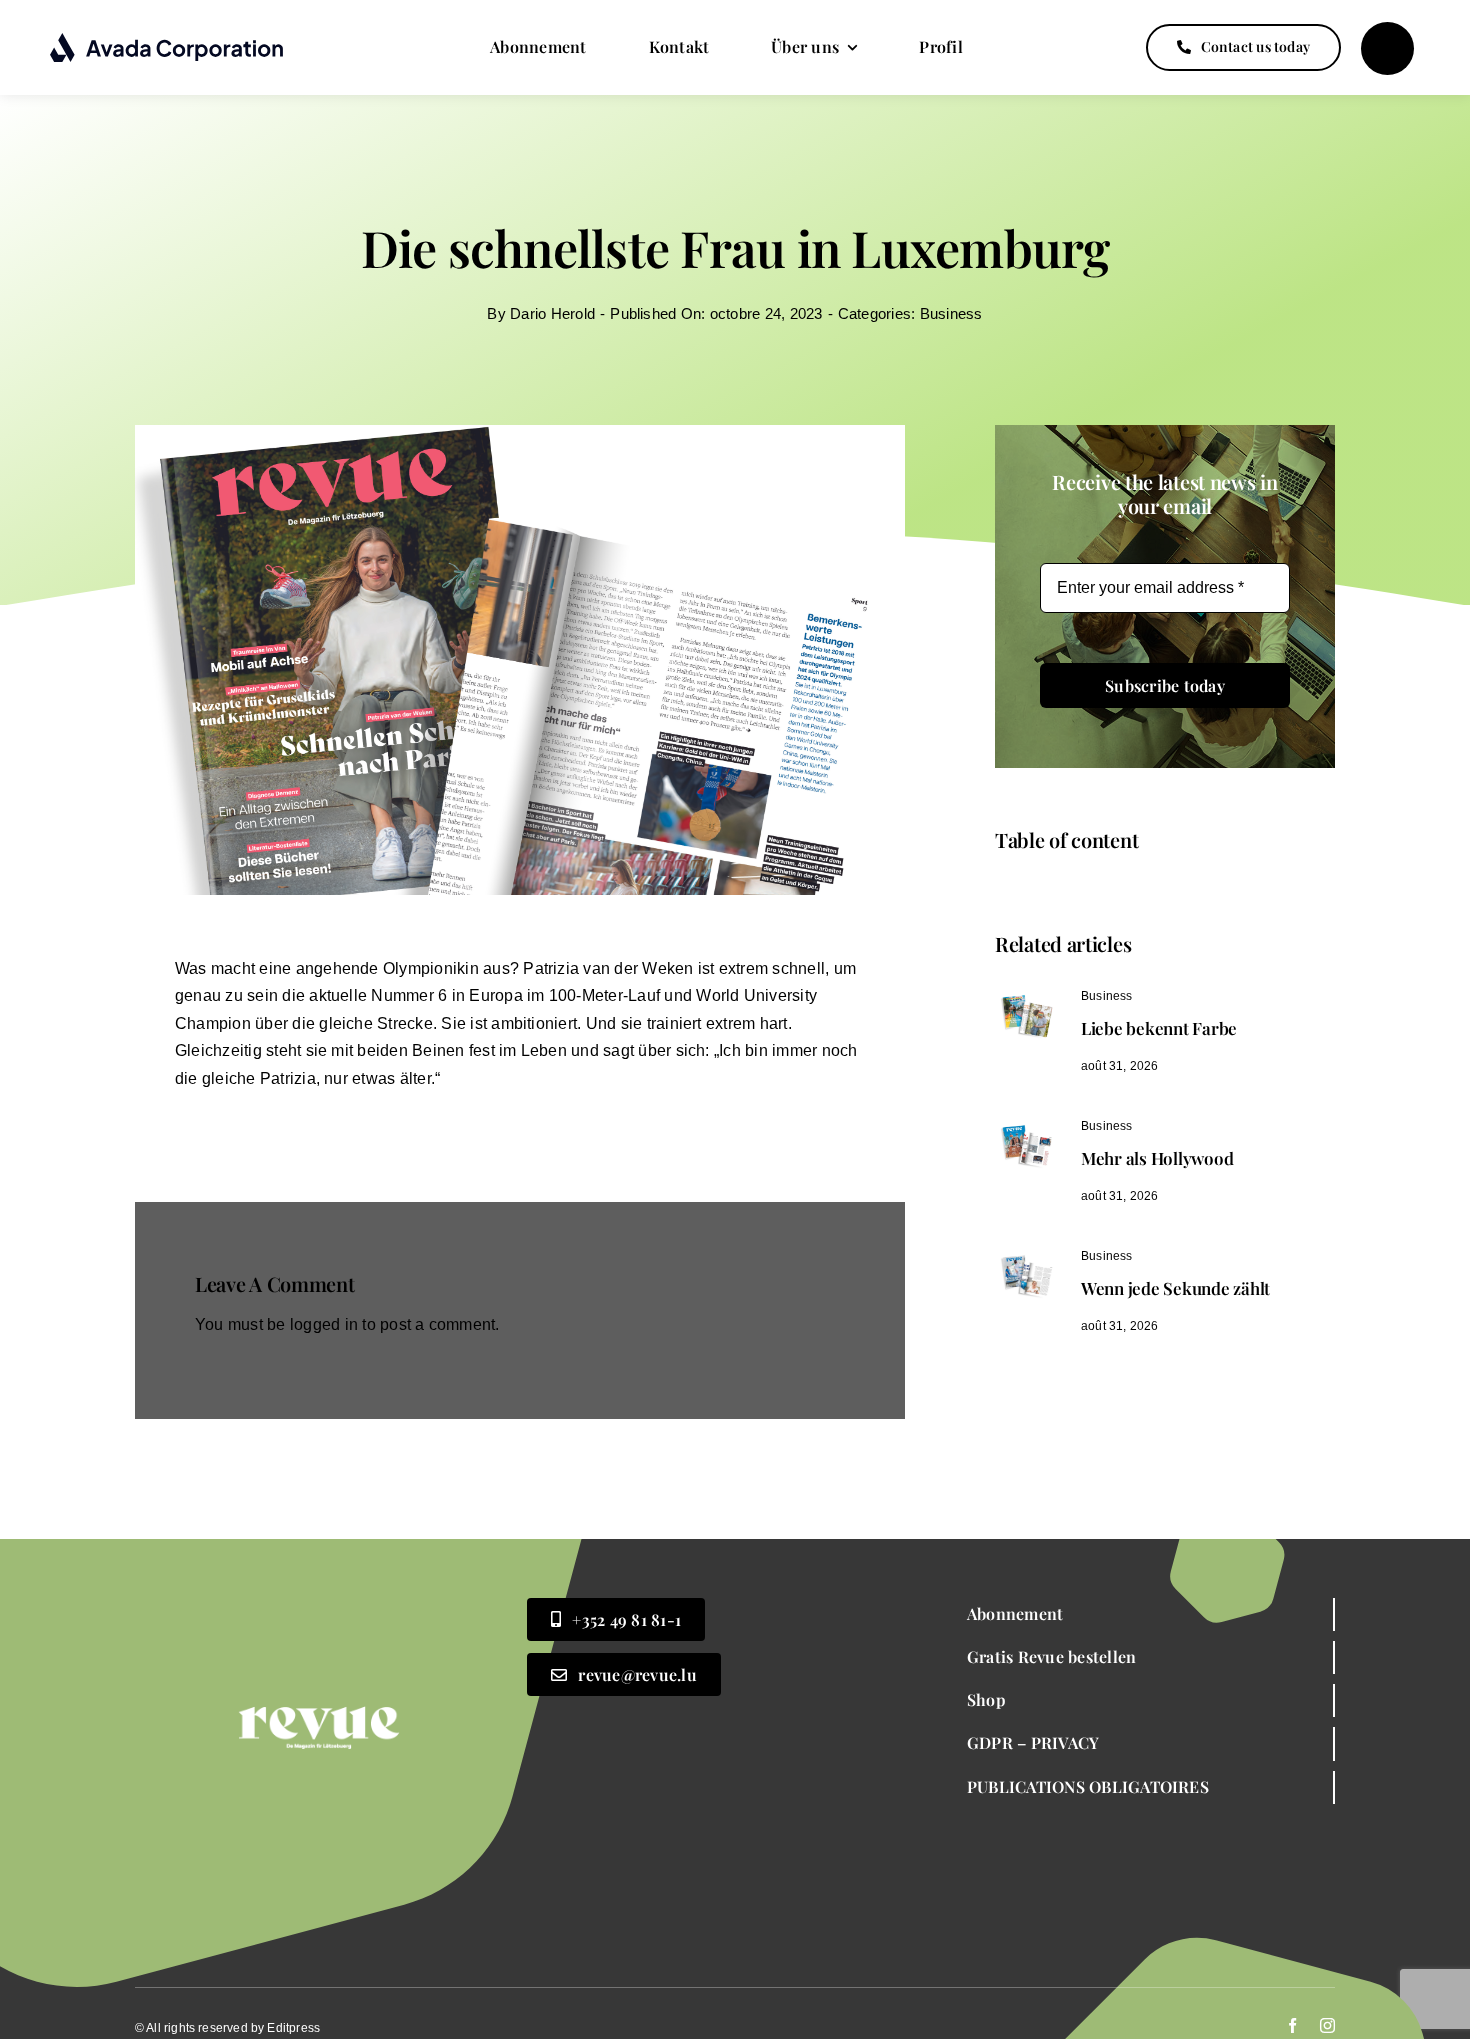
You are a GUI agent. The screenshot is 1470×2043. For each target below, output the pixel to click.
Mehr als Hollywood (1157, 1158)
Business (951, 313)
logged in (324, 1324)
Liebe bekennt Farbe (1159, 1028)
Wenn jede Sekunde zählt (1175, 1288)
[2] (1025, 993)
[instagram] (1327, 2025)
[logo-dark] (167, 39)
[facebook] (1292, 2025)
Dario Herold (552, 313)
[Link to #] (1387, 48)
